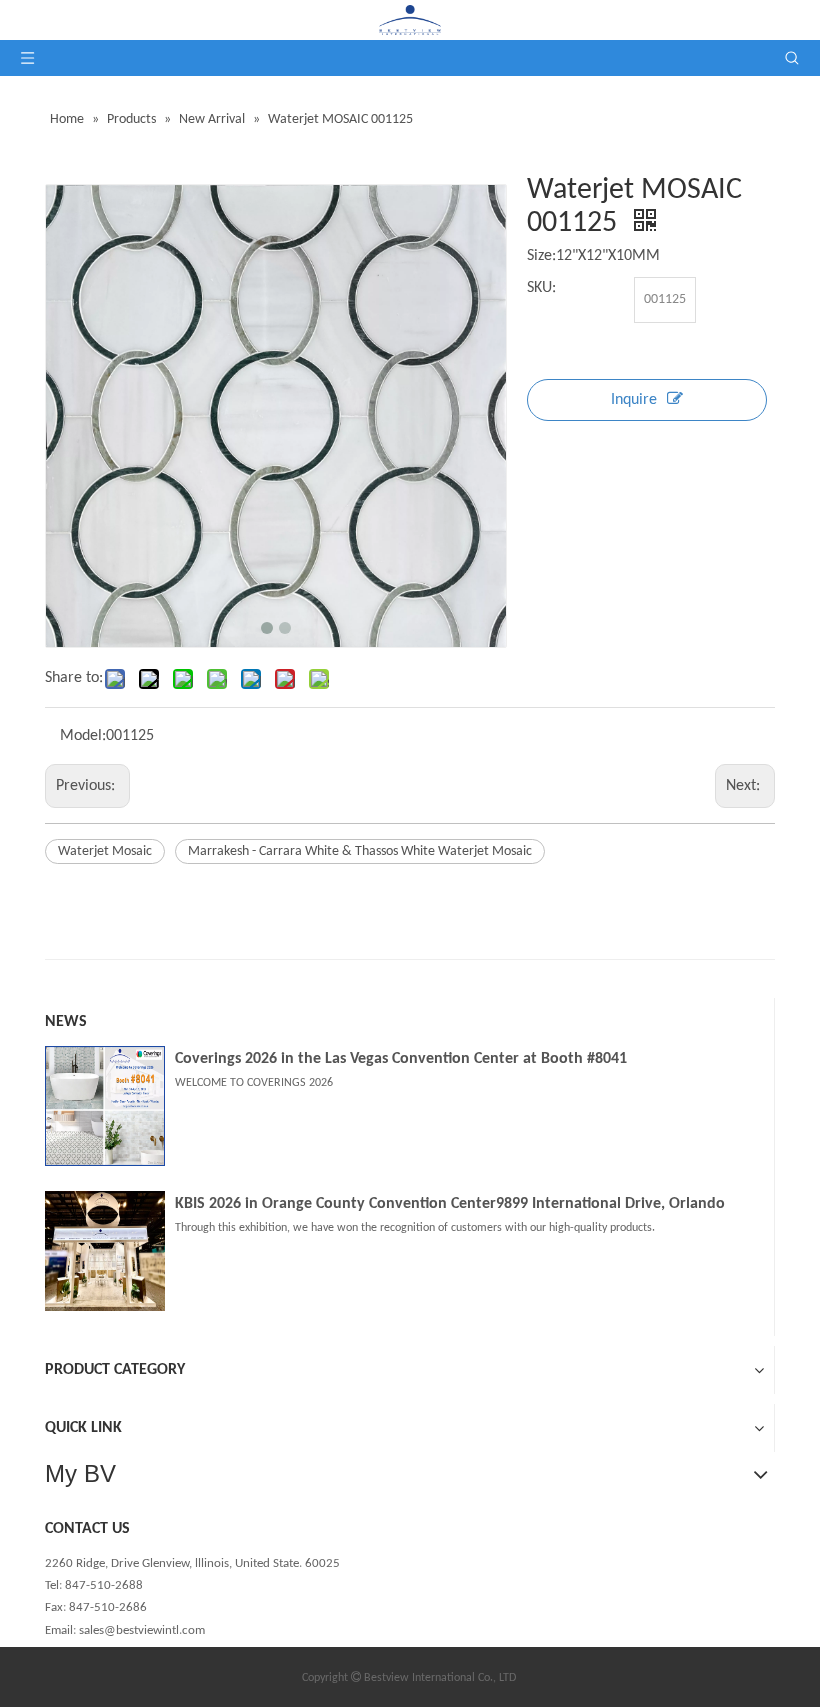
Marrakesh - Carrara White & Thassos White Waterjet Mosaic (360, 851)
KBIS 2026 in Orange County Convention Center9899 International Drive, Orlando (450, 1204)
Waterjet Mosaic (105, 851)
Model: (83, 736)
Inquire (634, 400)
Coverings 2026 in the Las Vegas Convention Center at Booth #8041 (401, 1059)
